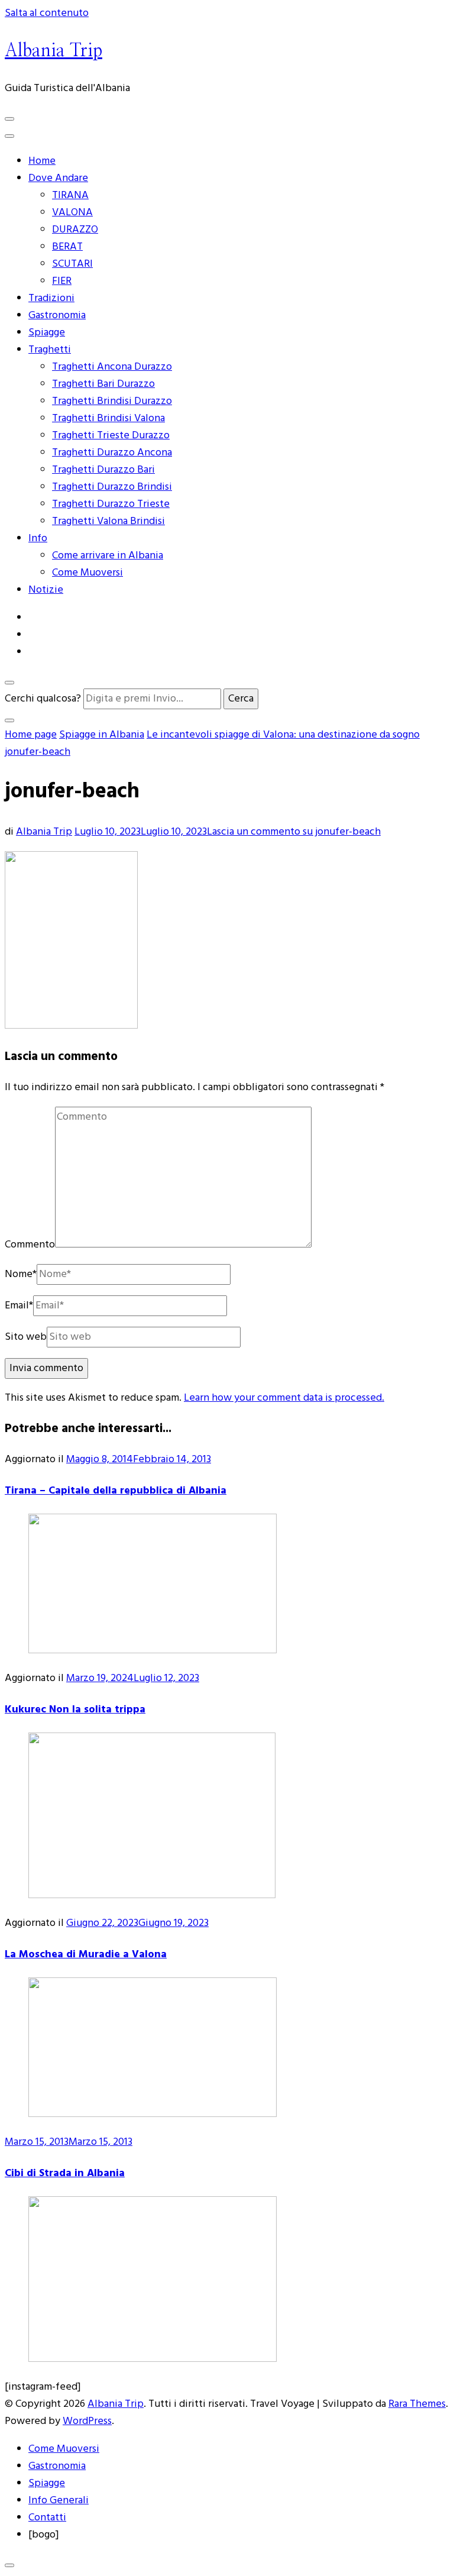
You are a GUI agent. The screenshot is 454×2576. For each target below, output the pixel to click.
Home (42, 161)
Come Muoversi (87, 573)
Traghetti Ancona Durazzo (112, 367)
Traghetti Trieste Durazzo (111, 436)
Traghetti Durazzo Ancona (112, 453)
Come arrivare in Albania (108, 556)
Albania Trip (53, 51)
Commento (30, 1245)
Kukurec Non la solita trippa (75, 1710)
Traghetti (50, 350)
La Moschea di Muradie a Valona (86, 1955)
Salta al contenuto (47, 13)
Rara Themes (417, 2404)
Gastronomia (57, 316)
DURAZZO (75, 230)
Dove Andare (58, 178)
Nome (21, 1274)
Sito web (26, 1337)
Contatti (47, 2518)
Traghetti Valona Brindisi (108, 521)
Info (38, 539)
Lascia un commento (294, 832)
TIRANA (70, 195)
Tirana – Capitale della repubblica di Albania (116, 1491)
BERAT (67, 247)
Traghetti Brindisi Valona (108, 418)
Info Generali (59, 2501)
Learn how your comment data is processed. (284, 1398)
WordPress (87, 2421)
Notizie (46, 590)
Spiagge (47, 333)
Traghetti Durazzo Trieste (111, 504)
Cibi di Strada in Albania (65, 2173)
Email (19, 1306)
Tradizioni (51, 298)
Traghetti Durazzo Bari (103, 470)
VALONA (72, 213)
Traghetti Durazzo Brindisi (112, 487)
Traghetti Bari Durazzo (103, 384)
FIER (62, 281)
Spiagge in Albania (102, 735)
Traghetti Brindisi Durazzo (112, 401)
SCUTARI (72, 264)
